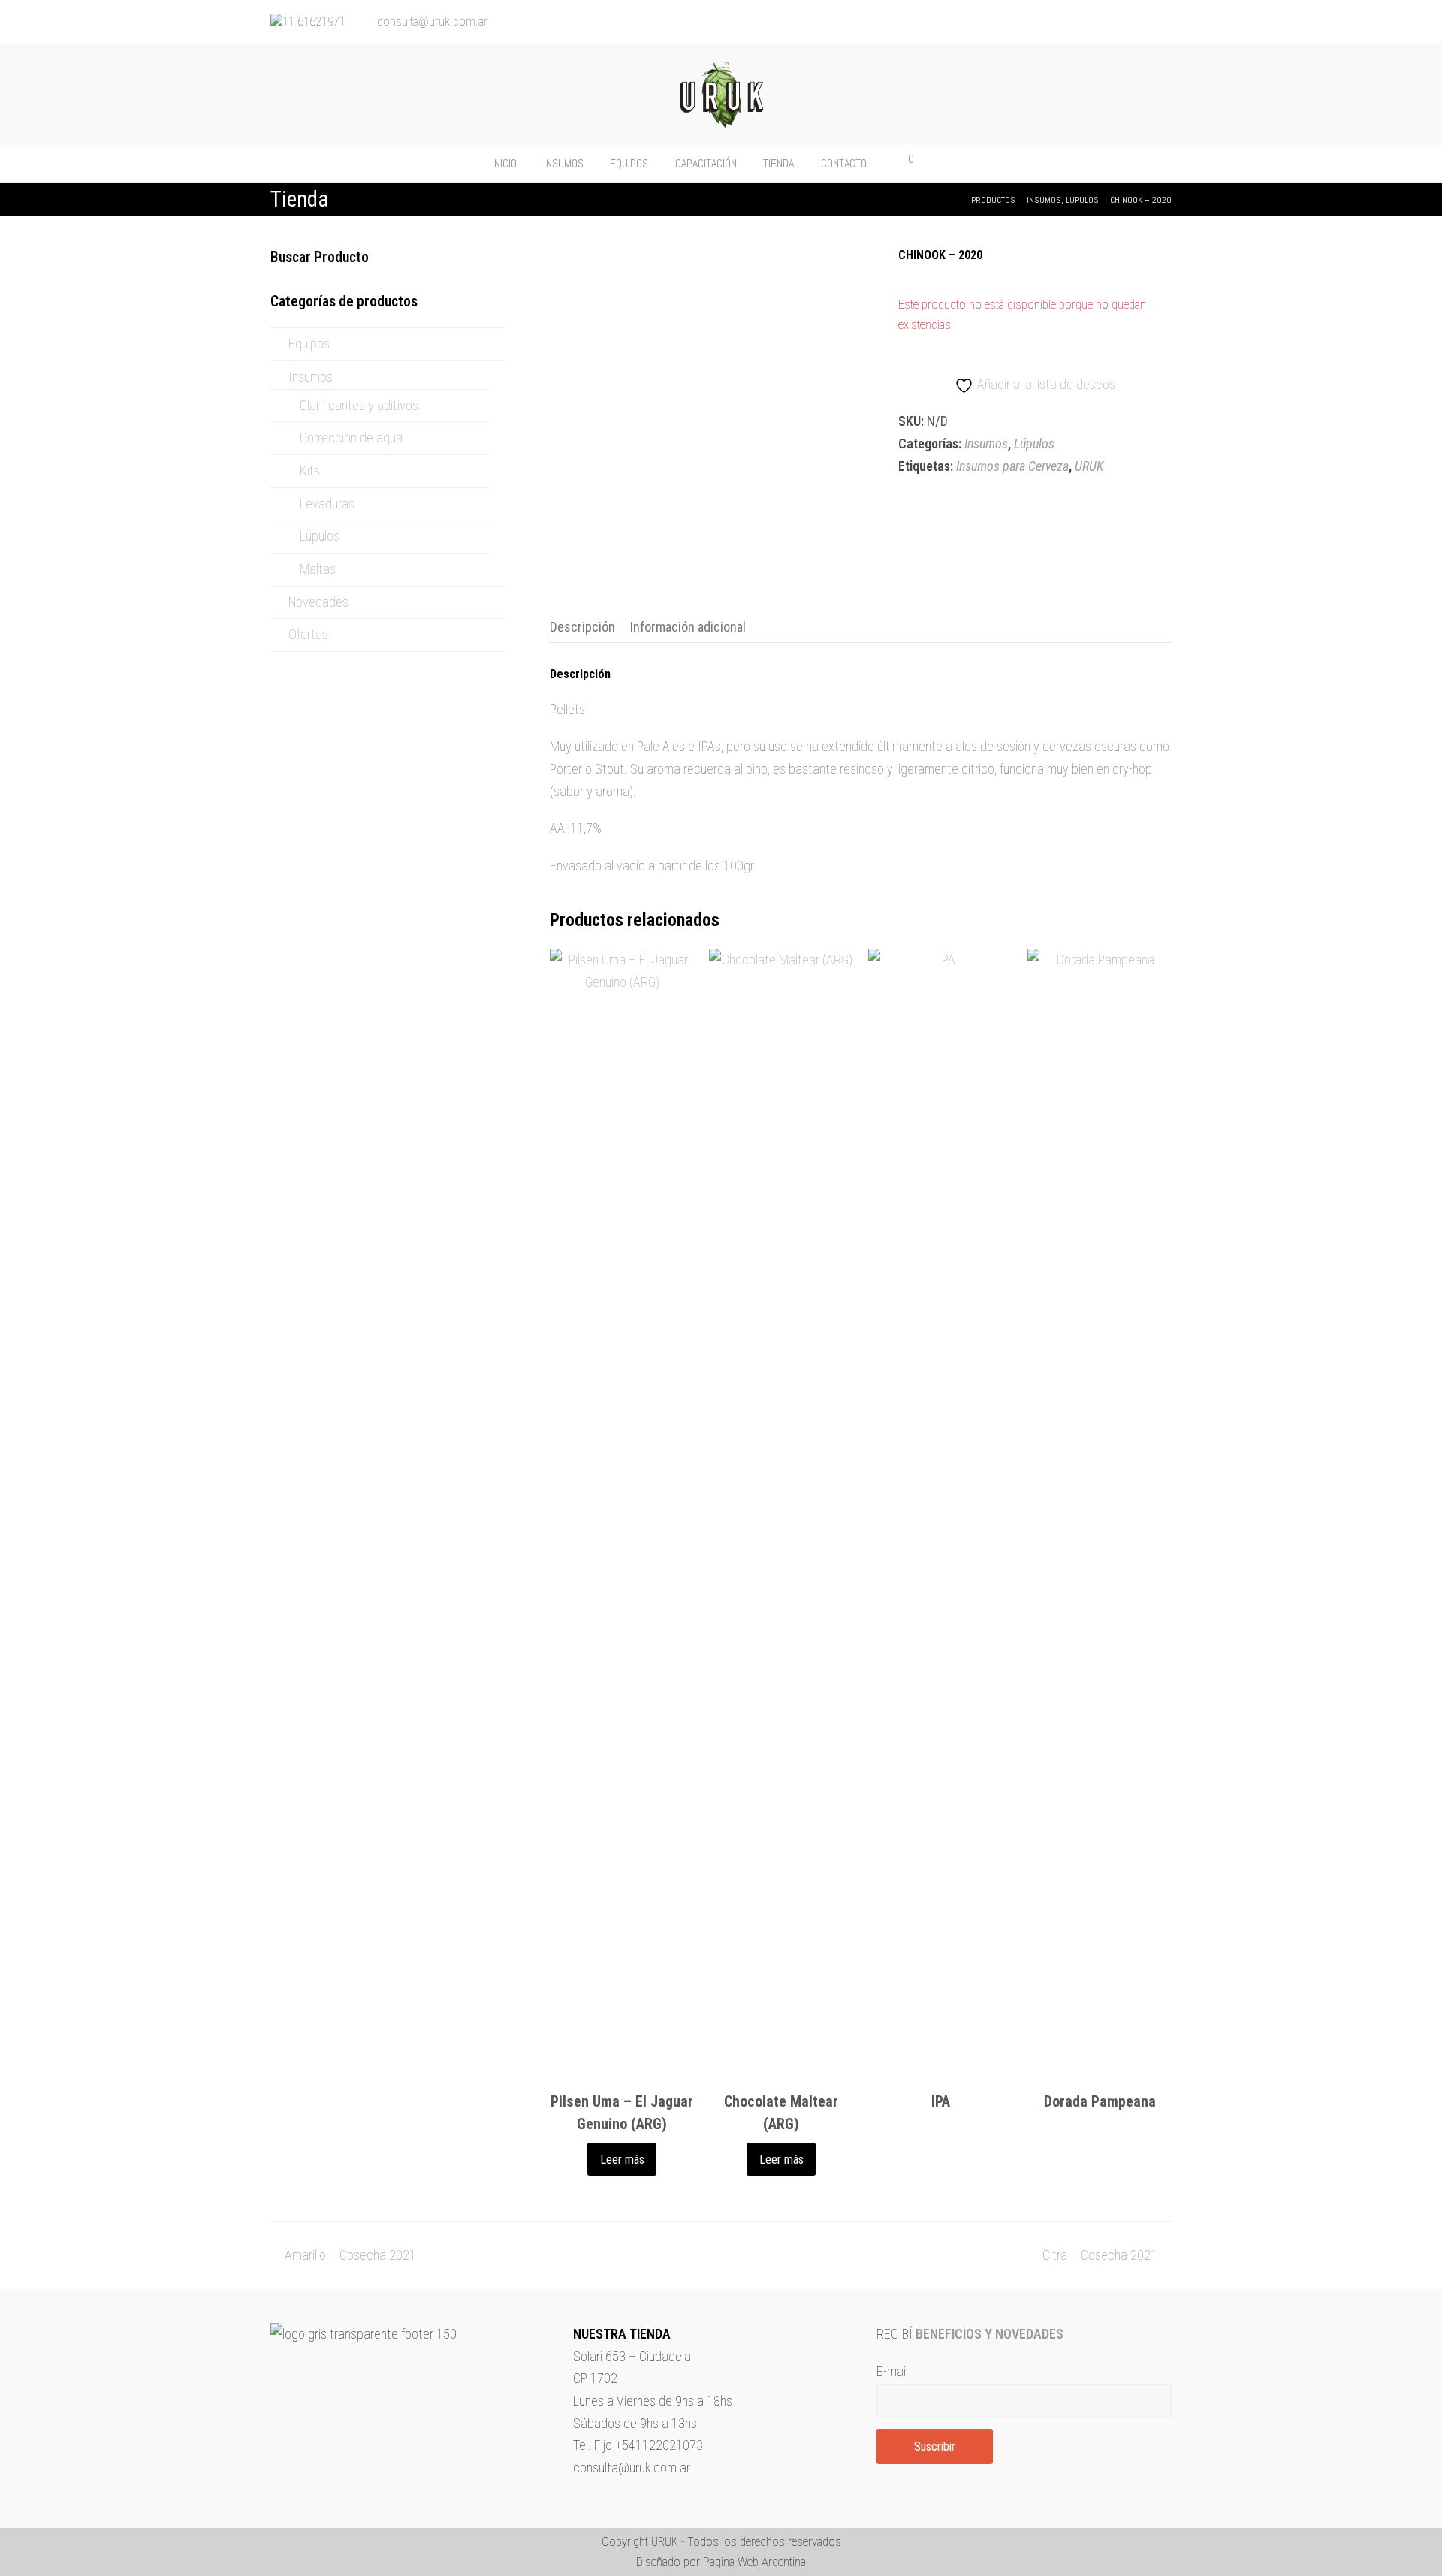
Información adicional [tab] (688, 627)
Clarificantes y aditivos (359, 405)
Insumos (986, 443)
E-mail (892, 2371)
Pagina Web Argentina (754, 2562)
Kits (310, 471)
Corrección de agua (351, 437)
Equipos (309, 344)
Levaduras (327, 504)
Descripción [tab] (582, 627)
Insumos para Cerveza (1012, 466)
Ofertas (308, 634)
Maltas (318, 569)
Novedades (318, 602)
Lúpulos (1034, 443)
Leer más (622, 2160)
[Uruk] (721, 94)
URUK (1089, 466)
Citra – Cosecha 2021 (1100, 2255)
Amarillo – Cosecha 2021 (350, 2255)
